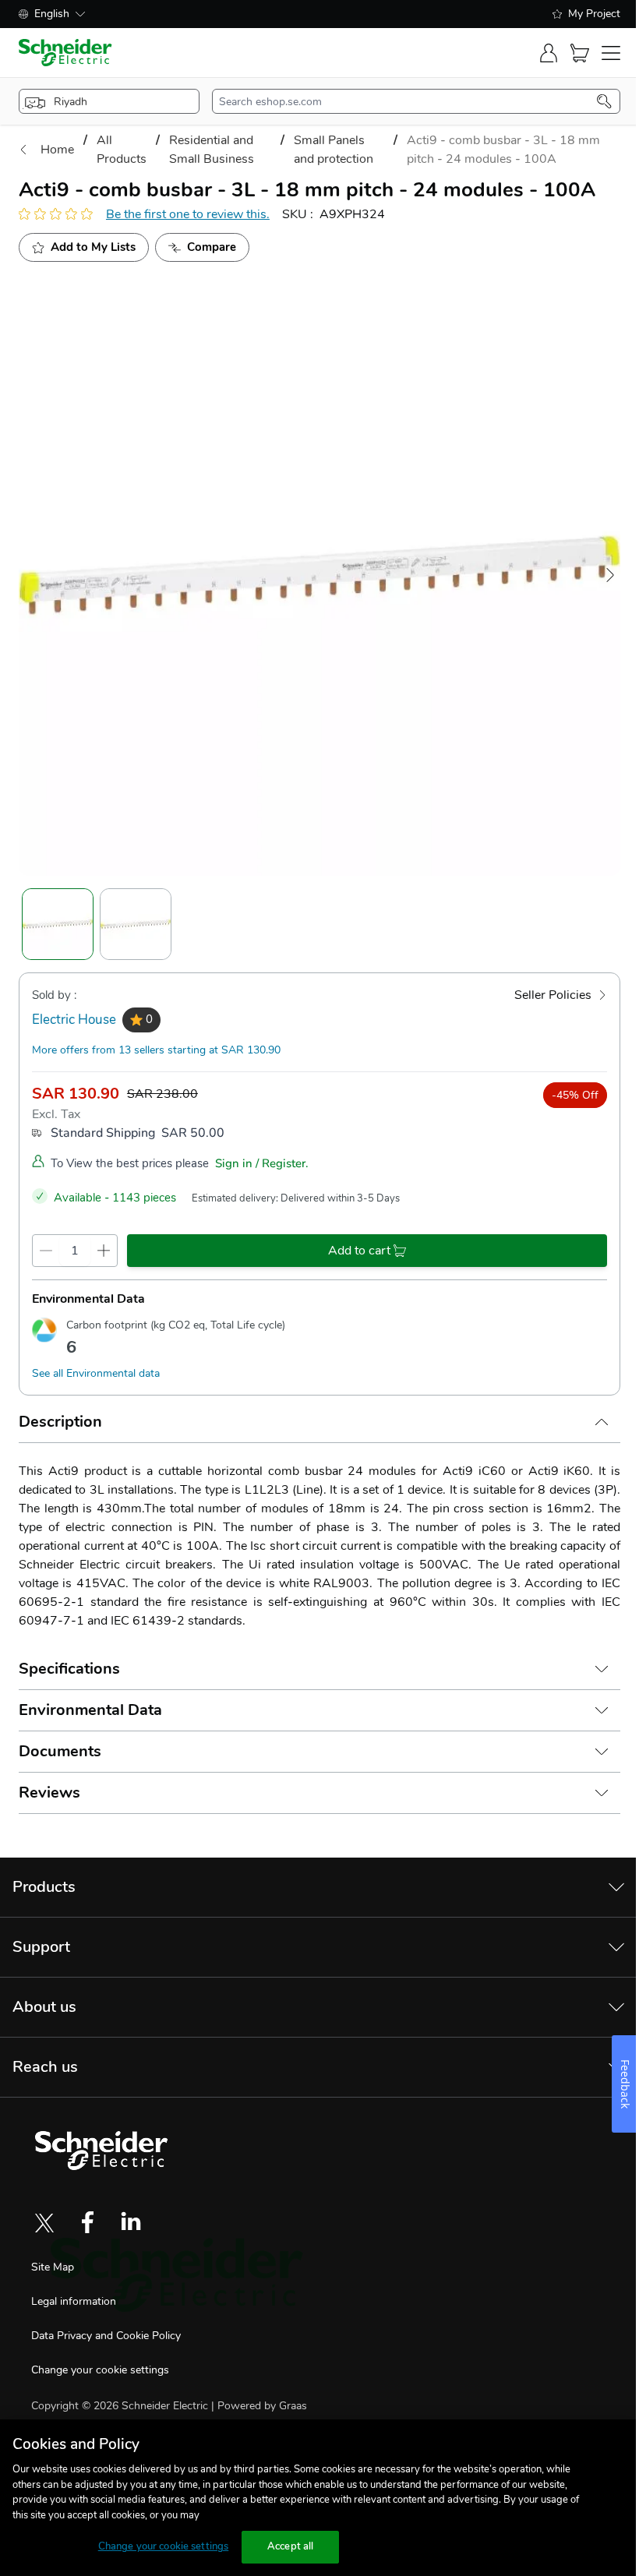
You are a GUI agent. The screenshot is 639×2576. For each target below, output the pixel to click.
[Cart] (580, 53)
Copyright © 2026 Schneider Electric (121, 2406)
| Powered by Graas (259, 2406)
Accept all (290, 2546)
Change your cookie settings (100, 2370)
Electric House (74, 1020)
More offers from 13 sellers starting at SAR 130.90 (156, 1050)
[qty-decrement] (46, 1251)
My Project (594, 14)
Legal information (74, 2301)
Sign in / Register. (262, 1163)
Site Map (53, 2267)
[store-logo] (65, 53)
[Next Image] (610, 575)
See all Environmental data (96, 1373)
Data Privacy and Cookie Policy (106, 2336)
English (52, 14)
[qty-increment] (104, 1251)
